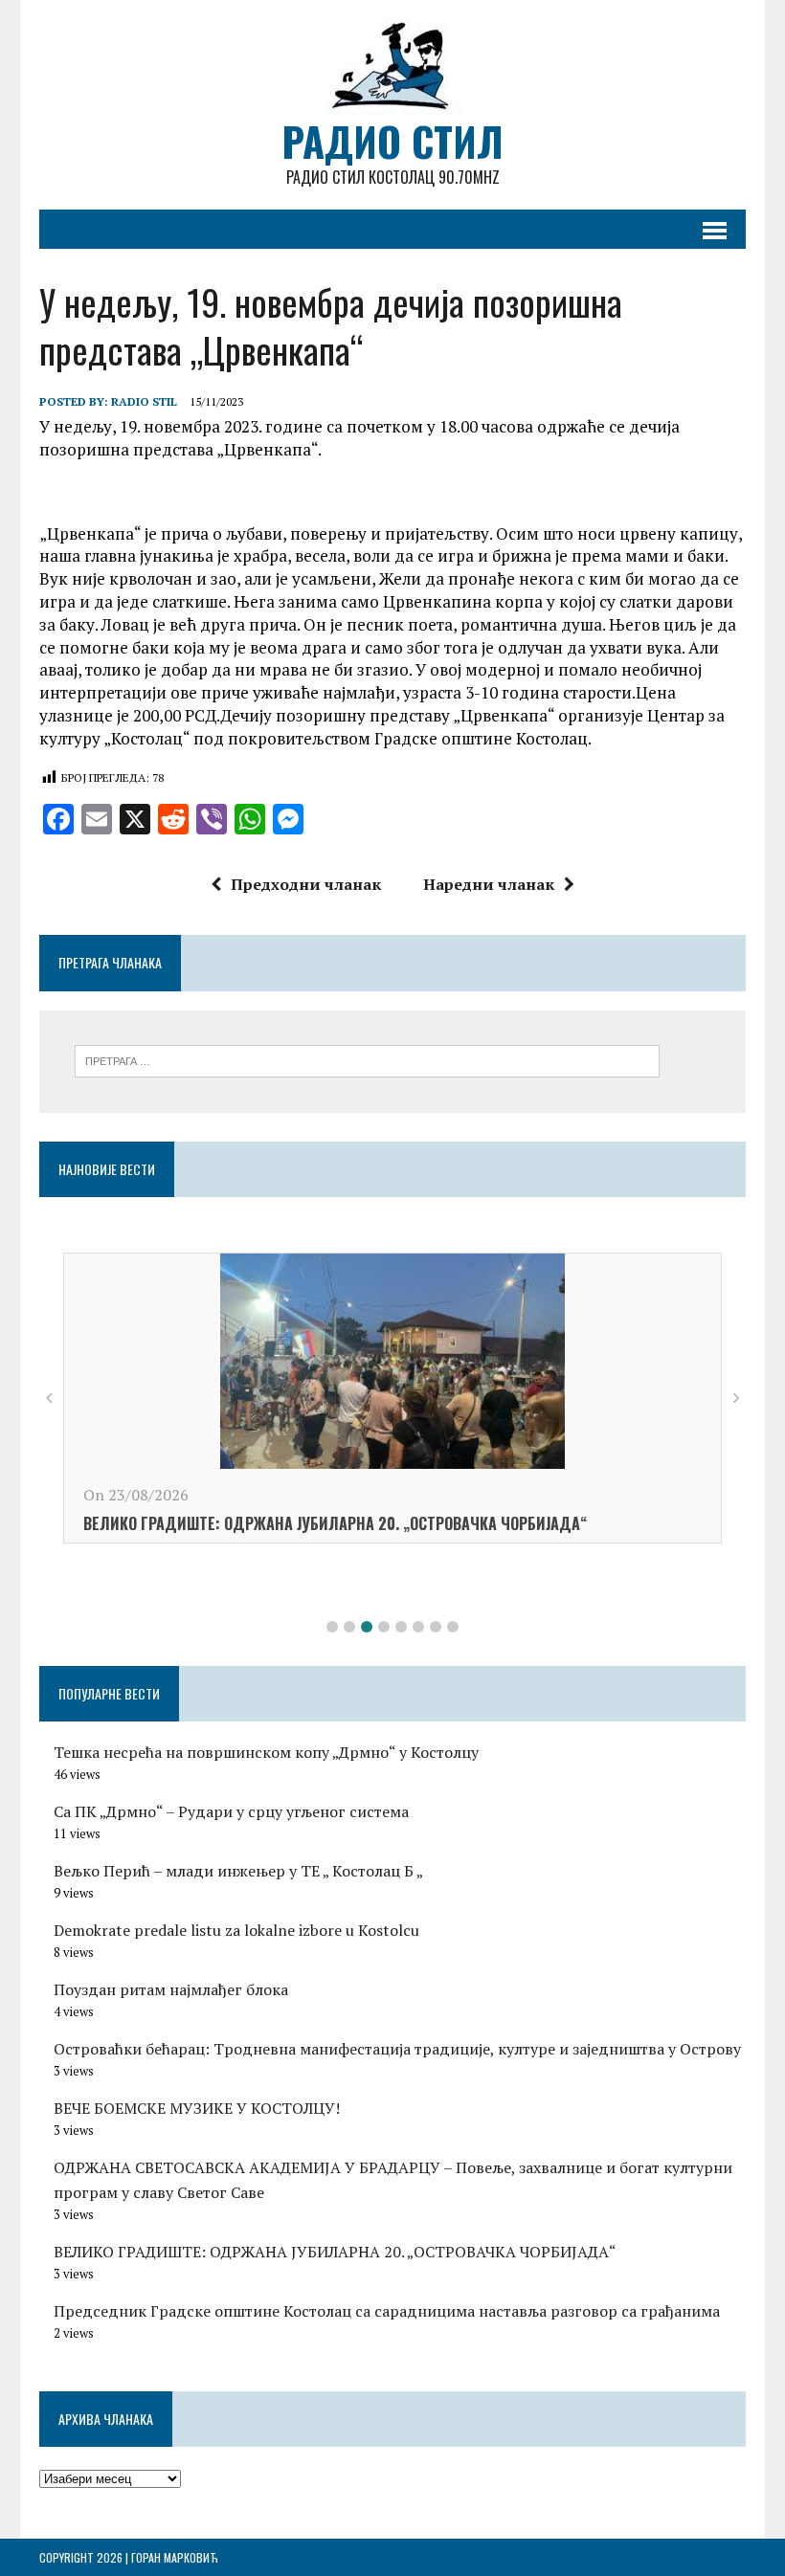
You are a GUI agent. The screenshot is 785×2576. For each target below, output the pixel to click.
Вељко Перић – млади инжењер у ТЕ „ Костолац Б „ (238, 1871)
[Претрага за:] (367, 1059)
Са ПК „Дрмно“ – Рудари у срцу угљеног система (231, 1811)
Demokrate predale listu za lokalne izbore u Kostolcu (236, 1930)
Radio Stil (144, 401)
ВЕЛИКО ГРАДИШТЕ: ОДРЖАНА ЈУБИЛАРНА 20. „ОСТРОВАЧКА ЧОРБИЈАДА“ (335, 1523)
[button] (332, 1627)
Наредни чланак (489, 884)
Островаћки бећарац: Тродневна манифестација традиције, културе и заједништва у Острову (397, 2049)
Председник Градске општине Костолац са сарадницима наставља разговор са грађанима (387, 2311)
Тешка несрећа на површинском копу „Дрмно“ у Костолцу (266, 1752)
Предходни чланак (306, 884)
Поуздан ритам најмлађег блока (171, 1989)
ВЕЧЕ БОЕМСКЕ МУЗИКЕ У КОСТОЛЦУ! (197, 2108)
